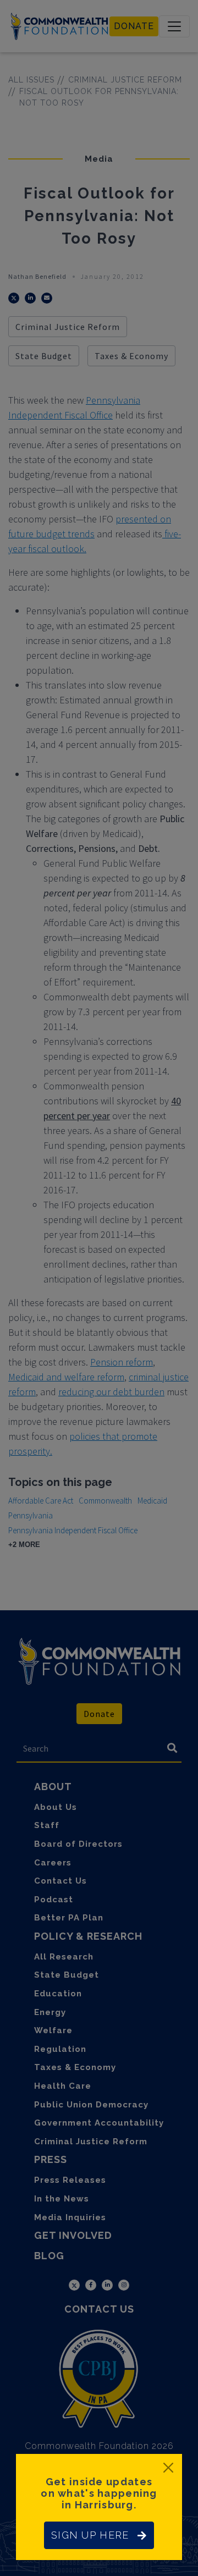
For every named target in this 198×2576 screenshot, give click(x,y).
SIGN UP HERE (90, 2535)
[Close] (168, 2468)
